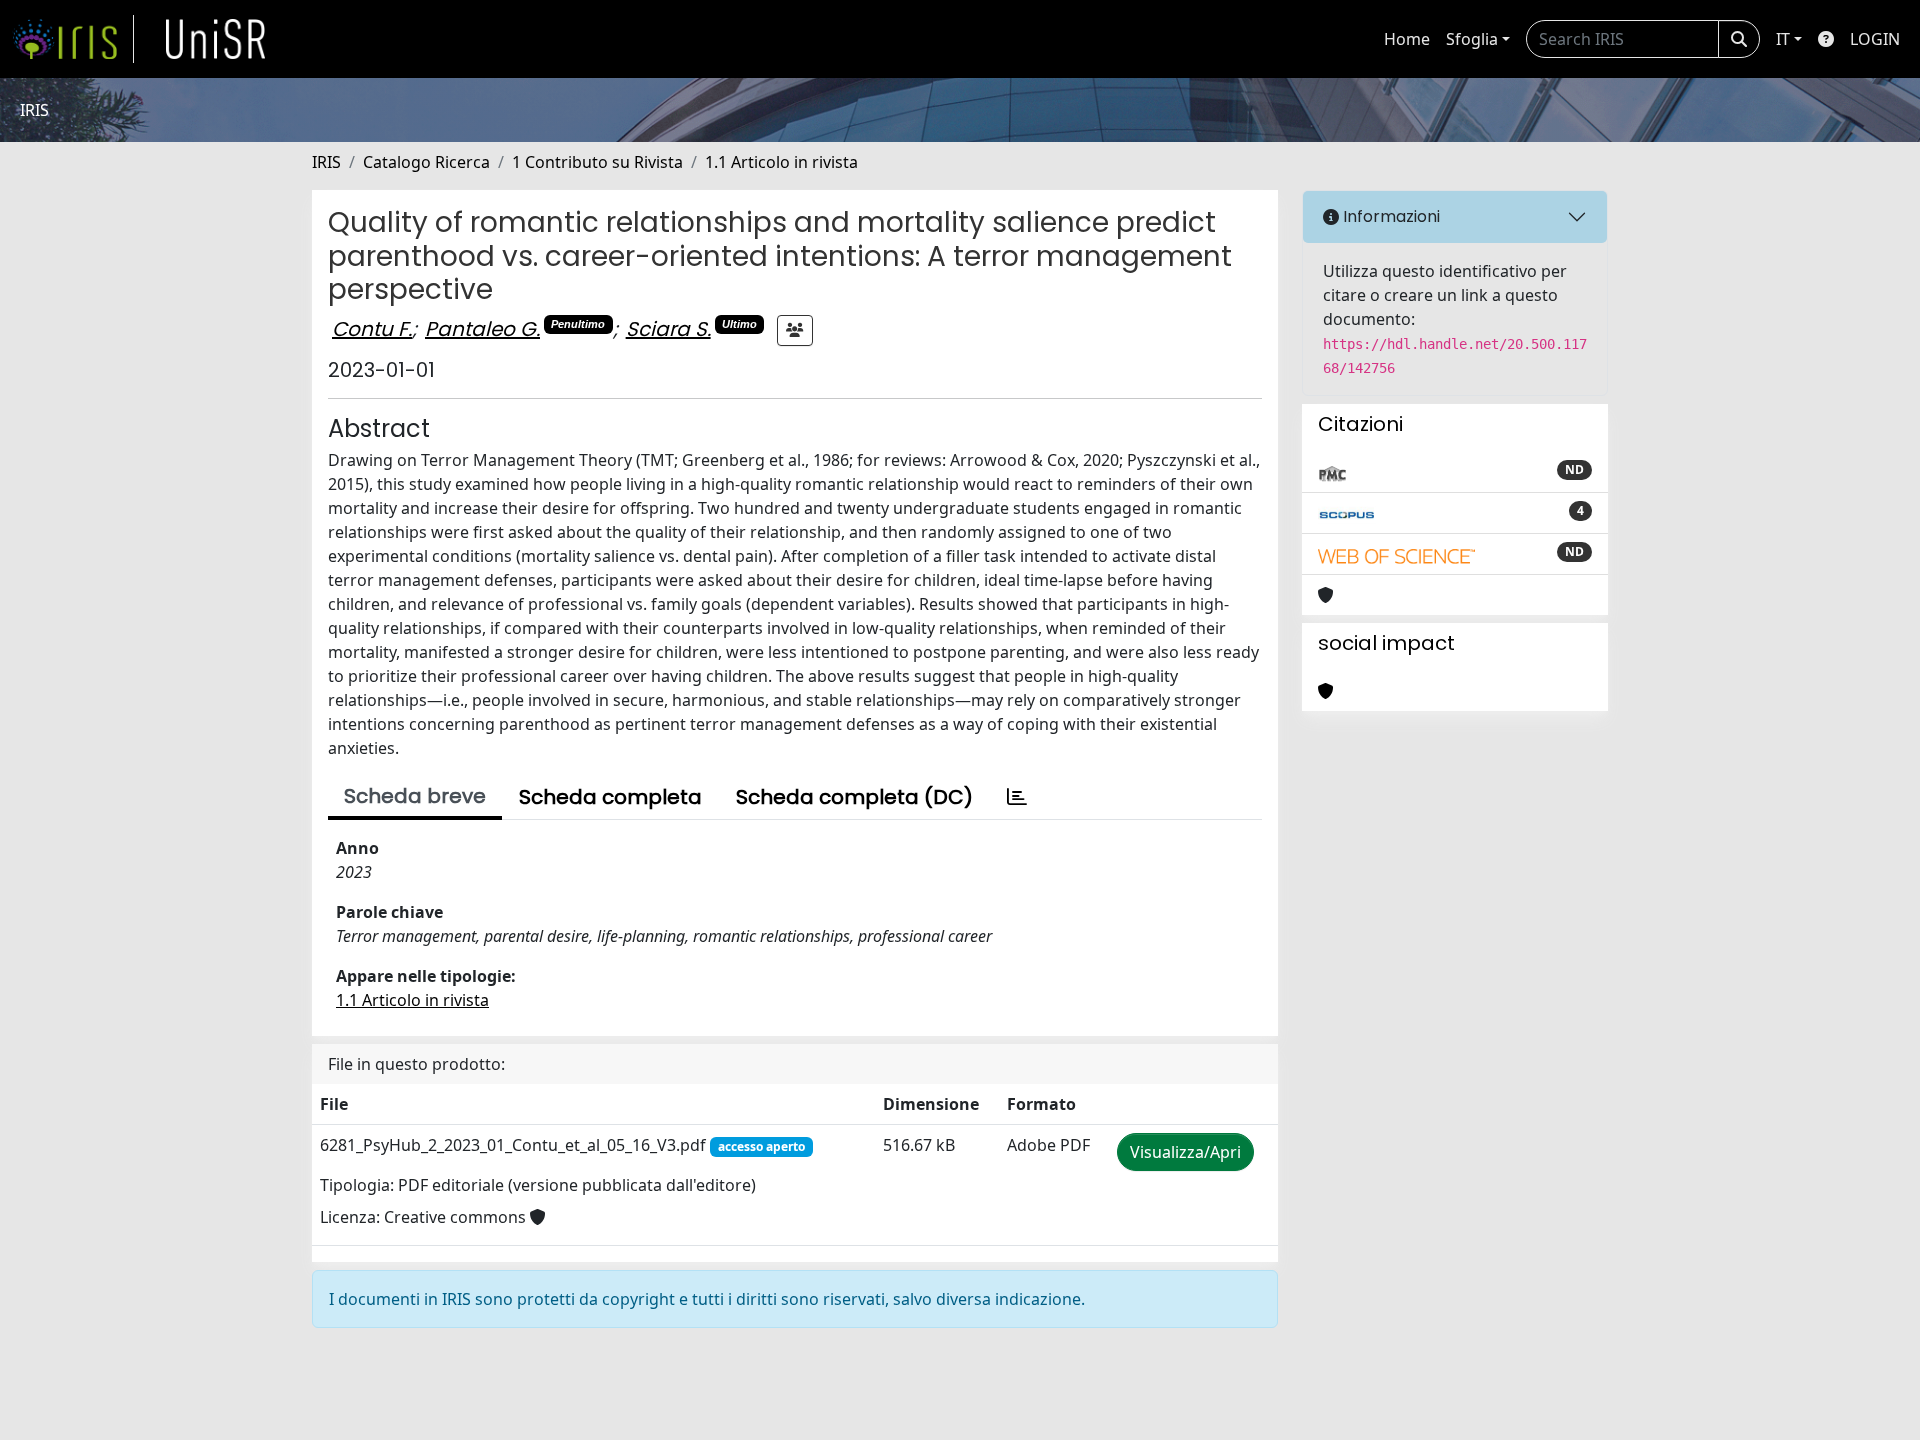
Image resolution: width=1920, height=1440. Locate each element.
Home (1407, 39)
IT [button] (1783, 39)
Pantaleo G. (482, 329)
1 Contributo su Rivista (597, 162)
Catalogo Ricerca (426, 162)
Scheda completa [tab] (610, 797)
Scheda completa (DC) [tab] (854, 797)
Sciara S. (668, 329)
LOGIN (1875, 39)
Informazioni (1389, 216)
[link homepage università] (216, 39)
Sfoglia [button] (1472, 39)
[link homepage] (73, 39)
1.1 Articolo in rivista (781, 162)
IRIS (326, 162)
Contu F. (372, 329)
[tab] (1017, 797)
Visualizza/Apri (1185, 1152)
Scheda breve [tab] (415, 796)
